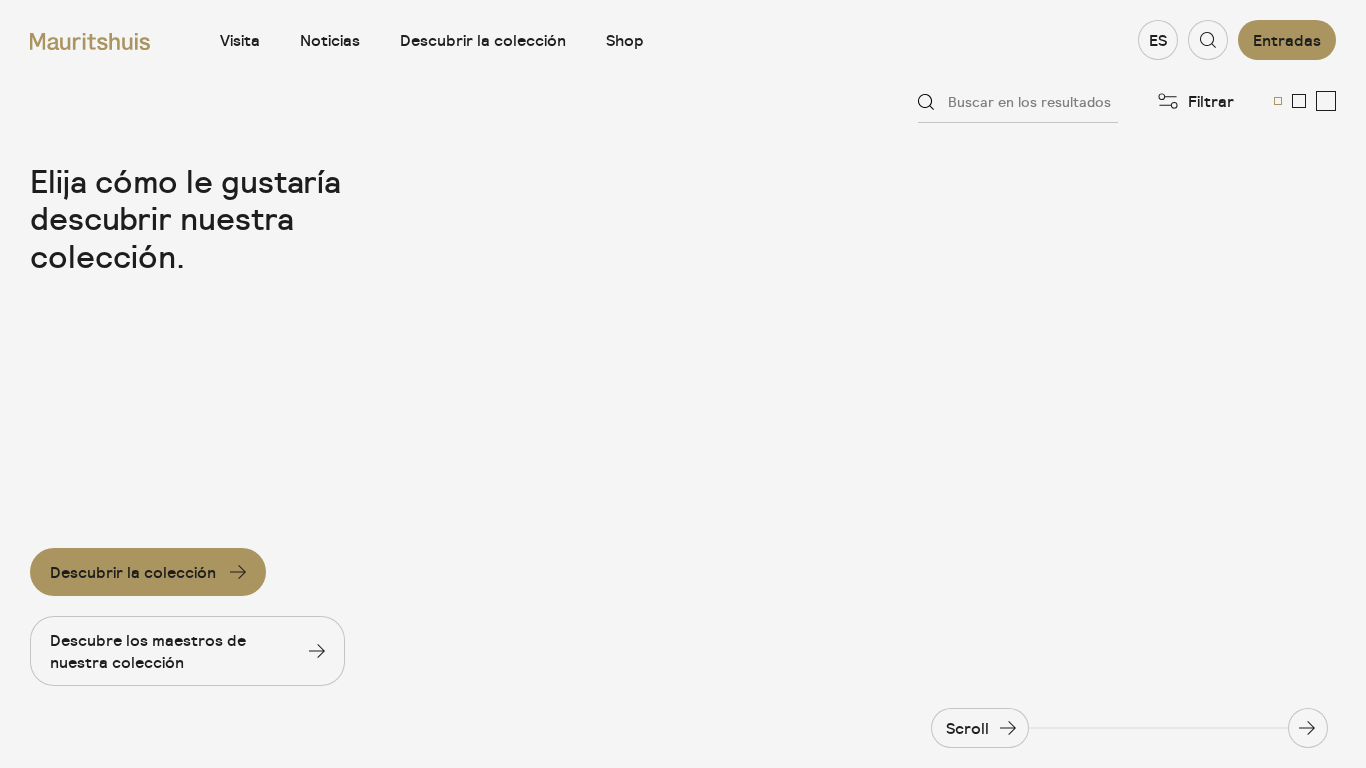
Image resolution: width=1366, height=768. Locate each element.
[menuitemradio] (1278, 101)
